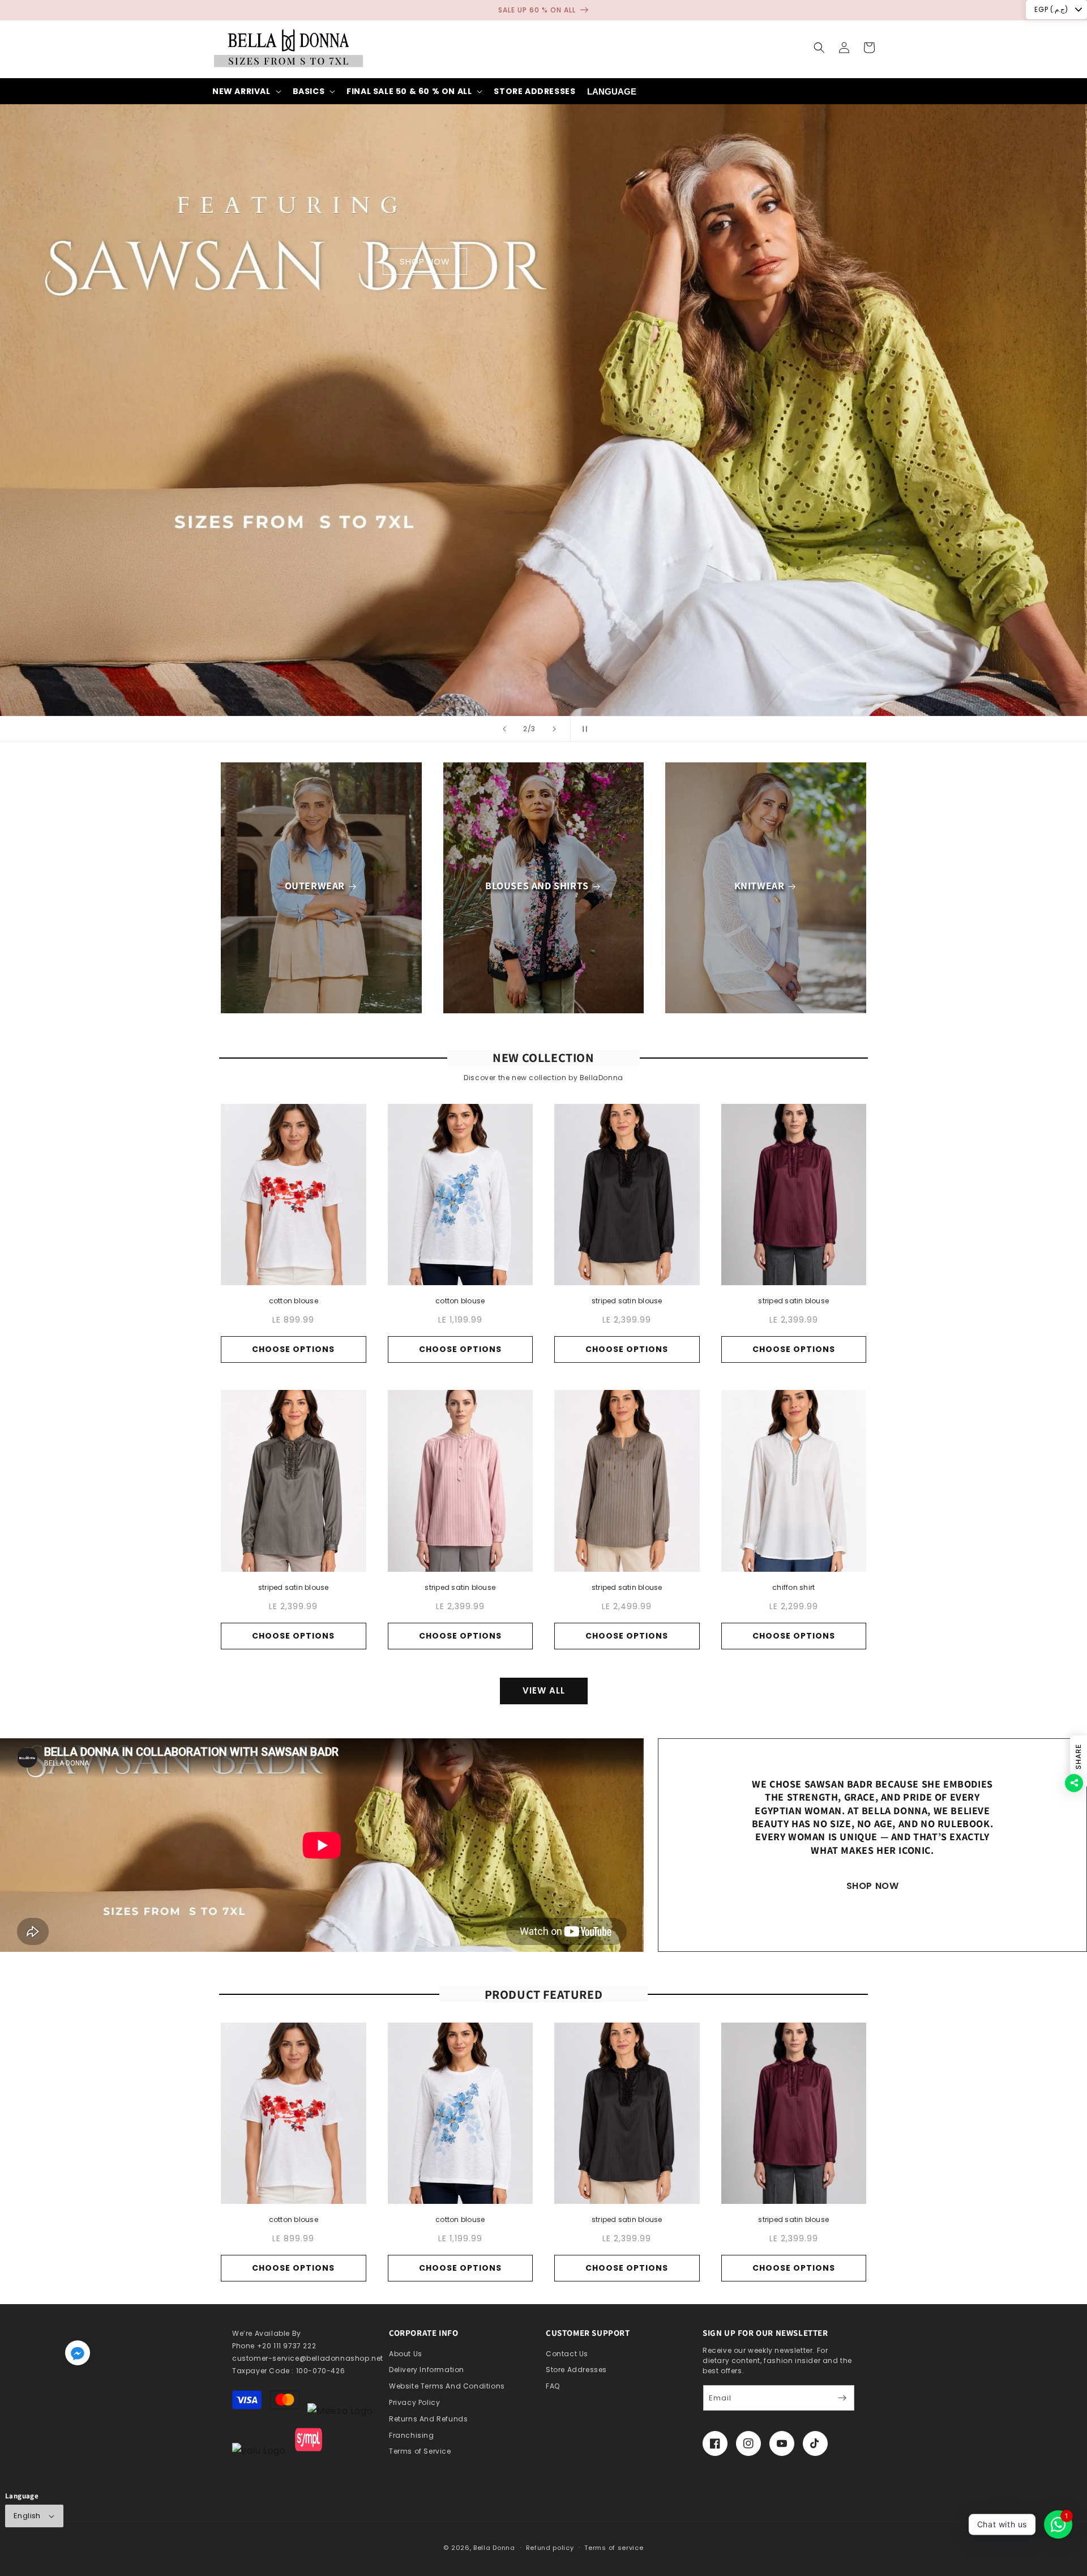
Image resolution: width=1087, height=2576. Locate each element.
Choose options (293, 1349)
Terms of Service (420, 2451)
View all (544, 1690)
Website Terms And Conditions (447, 2386)
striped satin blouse (627, 1301)
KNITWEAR (759, 886)
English (27, 2516)
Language (612, 91)
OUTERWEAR (315, 886)
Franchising (412, 2435)
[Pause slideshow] (583, 729)
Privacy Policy (414, 2402)
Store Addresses (576, 2370)
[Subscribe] (842, 2398)
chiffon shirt (793, 1587)
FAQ (553, 2386)
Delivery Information (427, 2370)
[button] (819, 48)
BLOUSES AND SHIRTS (537, 886)
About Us (406, 2354)
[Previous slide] (504, 729)
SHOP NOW (544, 261)
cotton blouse (294, 1301)
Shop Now (873, 1886)
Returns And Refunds (428, 2419)
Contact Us (567, 2354)
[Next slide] (554, 729)
